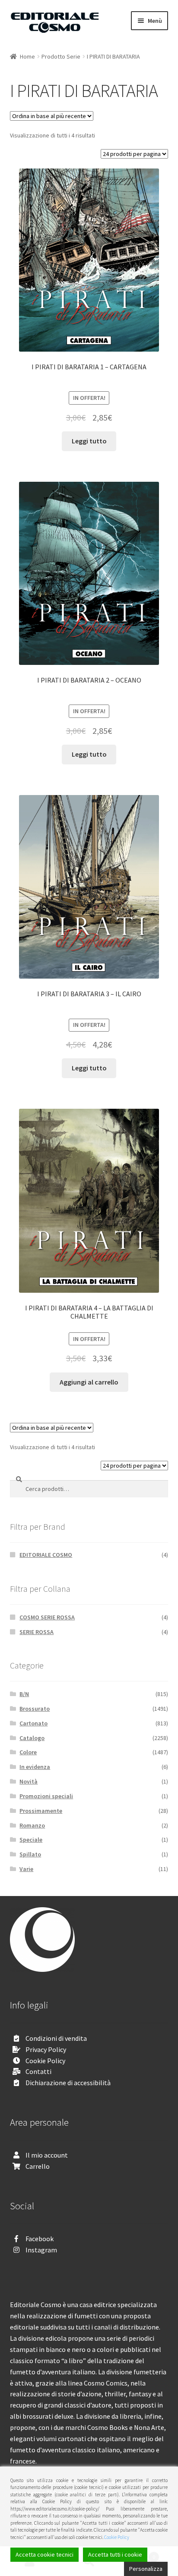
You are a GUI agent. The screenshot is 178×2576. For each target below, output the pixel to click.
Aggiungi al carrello (89, 1382)
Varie (26, 1869)
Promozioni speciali (46, 1796)
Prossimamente (41, 1811)
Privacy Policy (46, 2049)
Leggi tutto (89, 441)
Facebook (40, 2239)
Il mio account (47, 2155)
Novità (29, 1781)
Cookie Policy (45, 2061)
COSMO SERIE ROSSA (47, 1617)
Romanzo (32, 1825)
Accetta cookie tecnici (44, 2554)
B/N (24, 1694)
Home (27, 56)
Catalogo (32, 1738)
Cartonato (33, 1723)
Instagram (41, 2250)
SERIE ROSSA (37, 1632)
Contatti (38, 2071)
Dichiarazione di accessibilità (68, 2083)
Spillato (30, 1854)
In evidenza (35, 1767)
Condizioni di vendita (56, 2038)
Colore (28, 1752)
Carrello (38, 2166)
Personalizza (146, 2569)
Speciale (31, 1840)
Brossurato (35, 1709)
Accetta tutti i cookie (115, 2554)
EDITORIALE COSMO (46, 1555)
